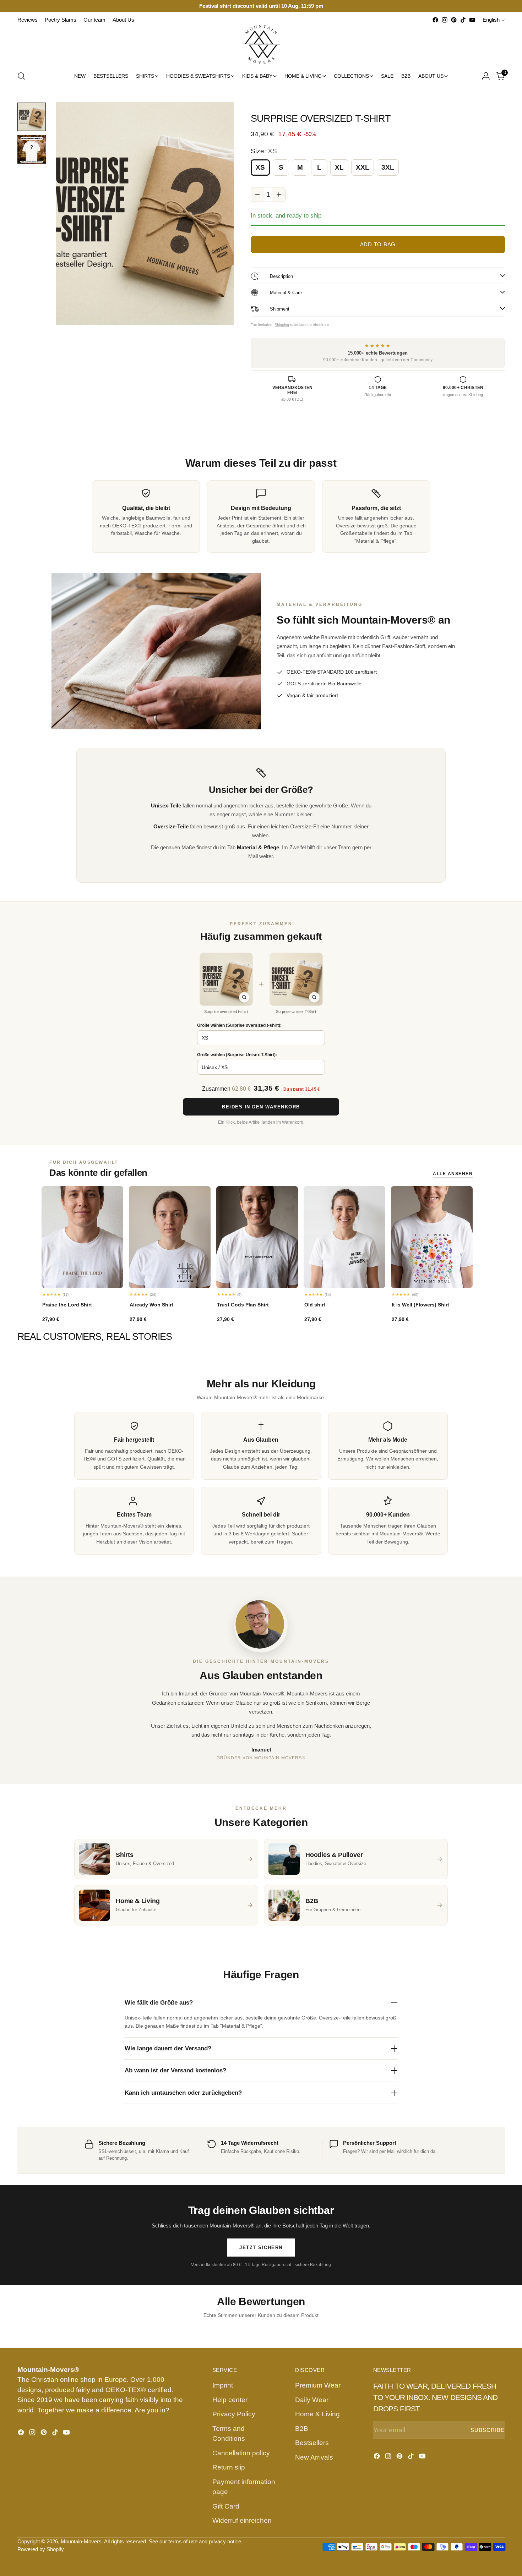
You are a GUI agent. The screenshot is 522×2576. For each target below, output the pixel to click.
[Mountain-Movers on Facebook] (435, 20)
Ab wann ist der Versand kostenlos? (175, 2070)
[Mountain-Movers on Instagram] (445, 20)
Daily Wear (312, 2400)
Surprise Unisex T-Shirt (296, 1012)
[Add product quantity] (279, 194)
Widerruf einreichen (242, 2520)
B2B (302, 2429)
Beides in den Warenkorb (261, 1107)
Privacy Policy (234, 2414)
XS (260, 167)
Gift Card (226, 2506)
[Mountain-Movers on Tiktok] (463, 20)
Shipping (282, 325)
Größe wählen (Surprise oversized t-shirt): (239, 1025)
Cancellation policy (241, 2453)
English (491, 20)
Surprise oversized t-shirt (226, 1012)
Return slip (229, 2467)
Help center (230, 2400)
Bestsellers (312, 2443)
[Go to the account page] (486, 76)
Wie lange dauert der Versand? (168, 2048)
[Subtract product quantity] (257, 194)
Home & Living (317, 2414)
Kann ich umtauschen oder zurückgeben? (183, 2093)
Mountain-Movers (81, 2542)
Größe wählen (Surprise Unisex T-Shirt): (237, 1055)
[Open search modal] (21, 76)
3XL (388, 167)
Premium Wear (318, 2385)
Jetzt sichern (261, 2248)
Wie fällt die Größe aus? (159, 2003)
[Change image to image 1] (32, 117)
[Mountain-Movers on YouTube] (472, 20)
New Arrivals (314, 2457)
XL (339, 167)
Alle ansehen (453, 1174)
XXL (363, 167)
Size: (264, 151)
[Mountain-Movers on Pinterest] (454, 20)
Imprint (223, 2385)
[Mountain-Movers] (261, 44)
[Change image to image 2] (32, 149)
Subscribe (488, 2430)
